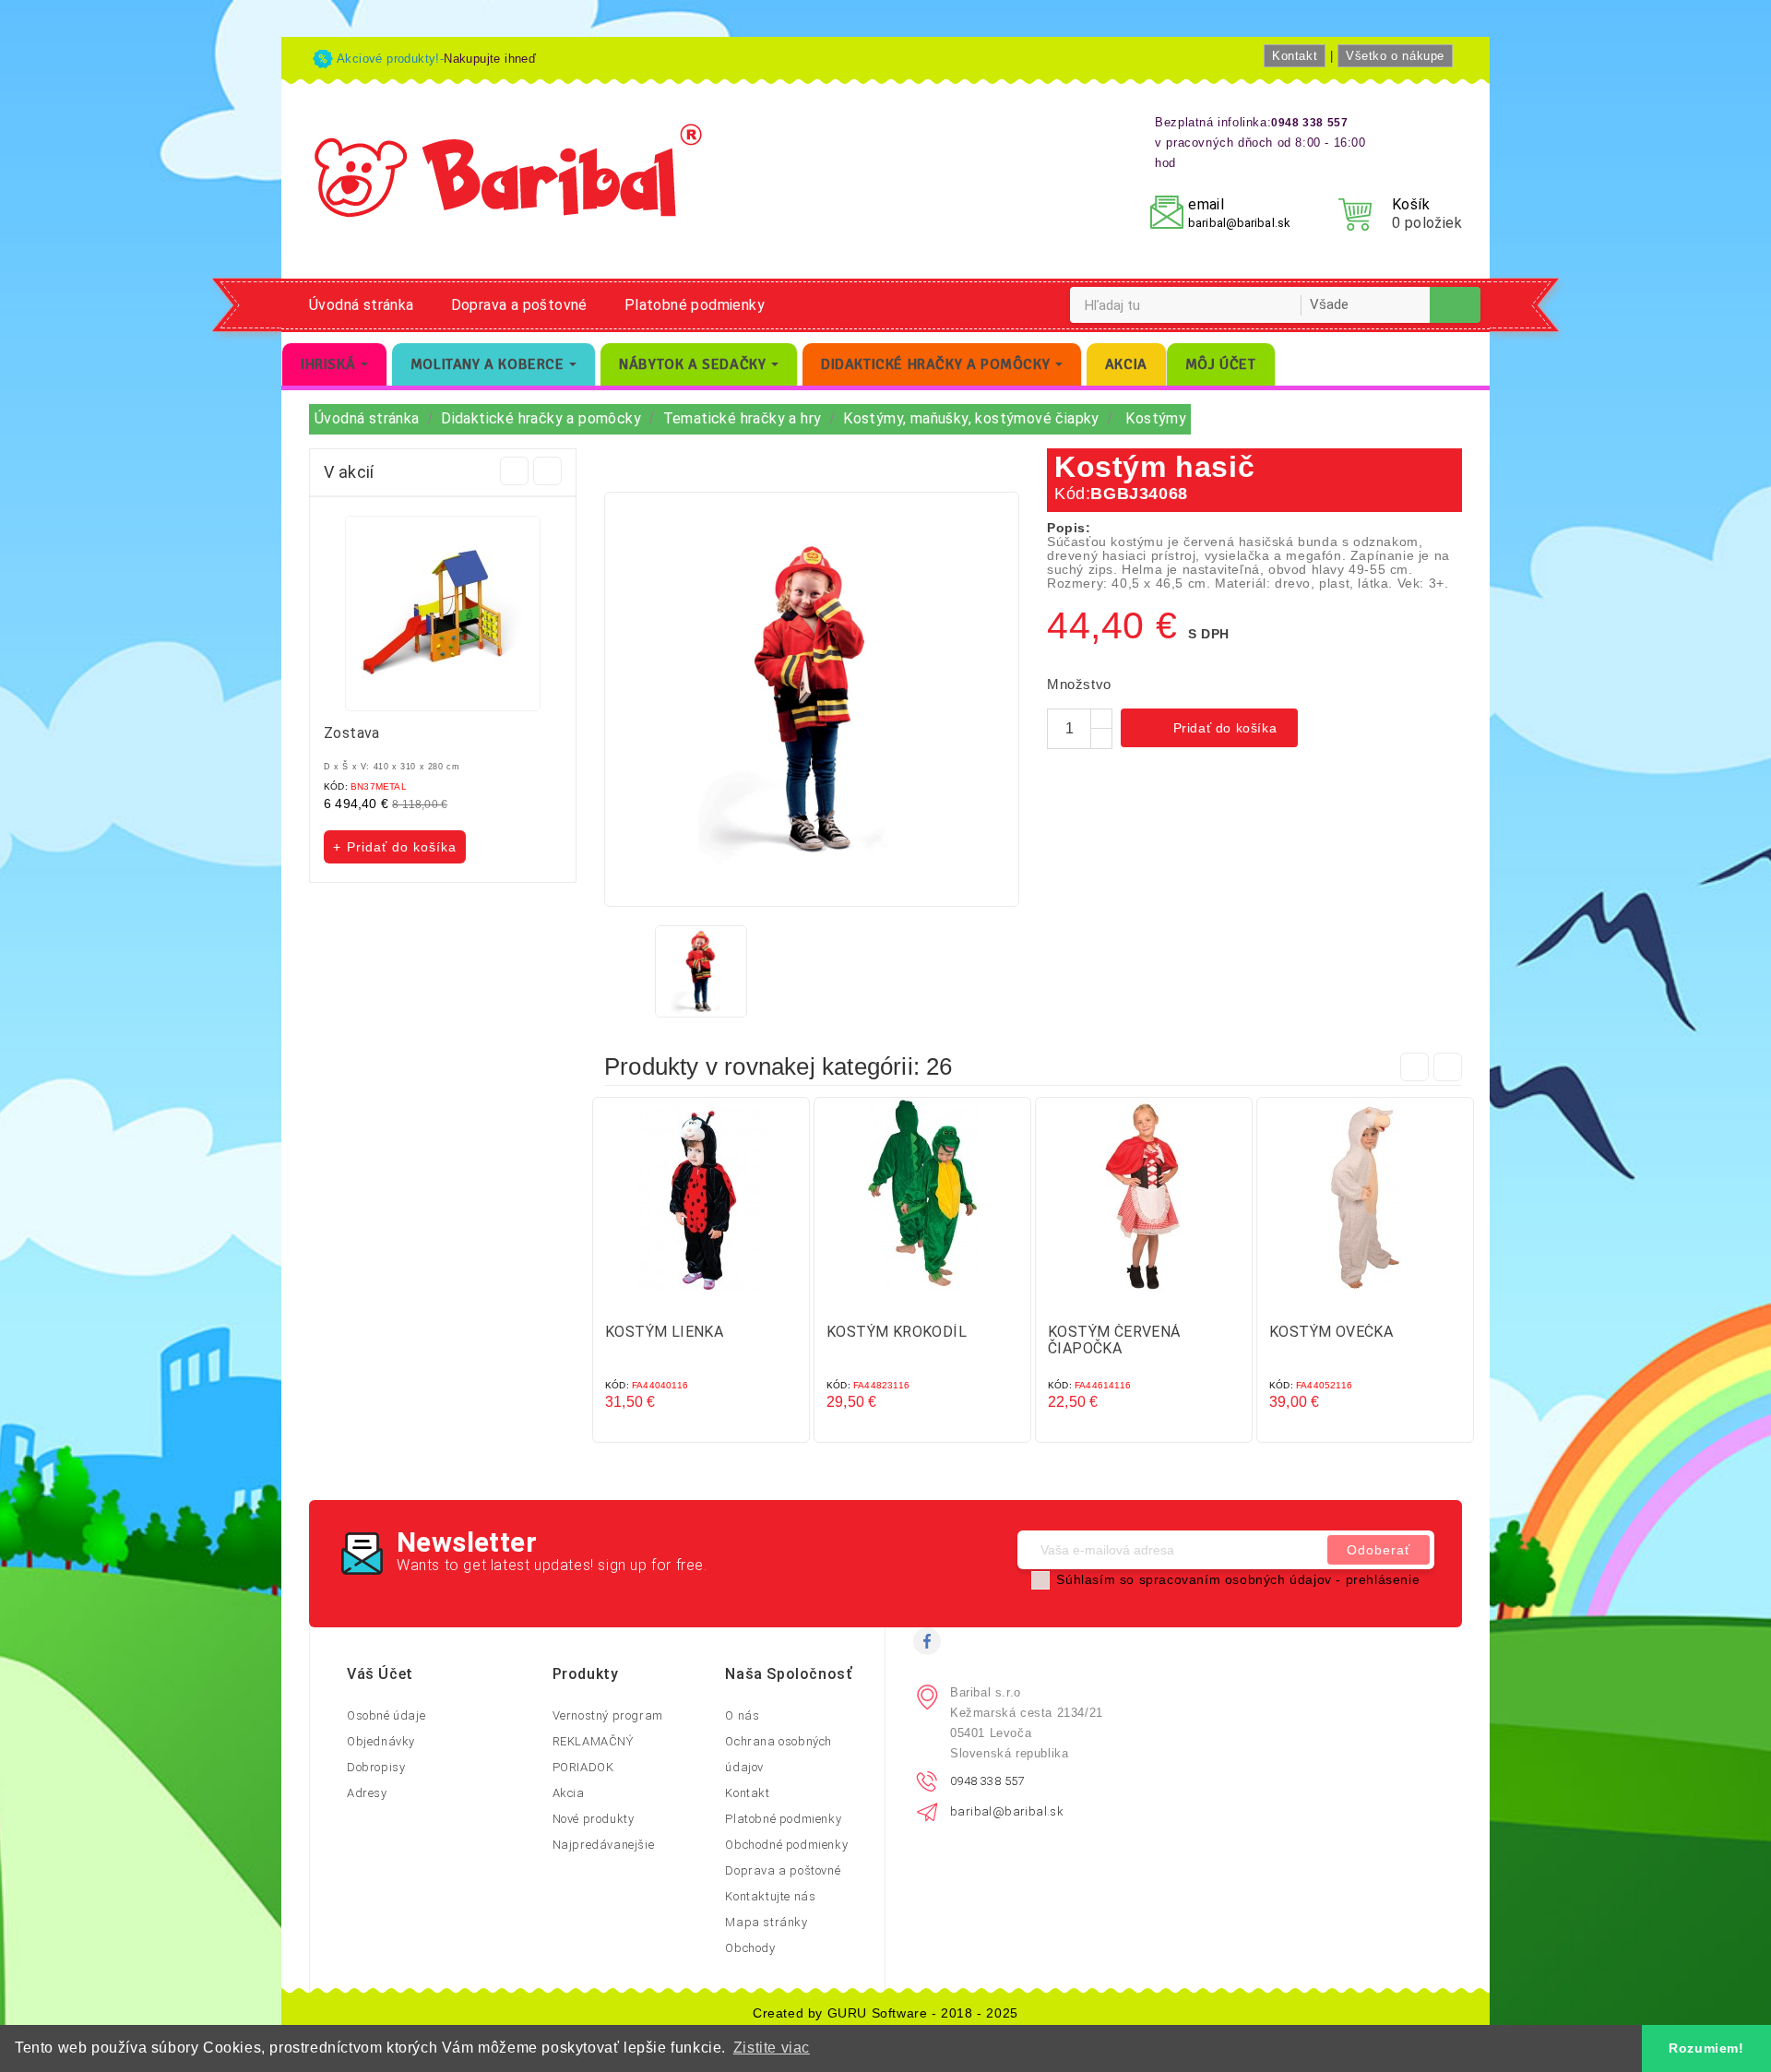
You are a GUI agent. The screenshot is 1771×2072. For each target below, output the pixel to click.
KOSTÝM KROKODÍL (897, 1332)
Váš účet (380, 1674)
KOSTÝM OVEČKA (1331, 1332)
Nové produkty (594, 1819)
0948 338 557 (987, 1781)
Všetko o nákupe (1395, 56)
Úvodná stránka (362, 305)
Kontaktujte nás (770, 1896)
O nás (742, 1715)
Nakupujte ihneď (490, 59)
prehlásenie (1383, 1579)
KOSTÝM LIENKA (664, 1332)
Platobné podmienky (695, 305)
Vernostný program (608, 1715)
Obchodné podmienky (786, 1845)
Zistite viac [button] (772, 2048)
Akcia (569, 1793)
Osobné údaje (386, 1715)
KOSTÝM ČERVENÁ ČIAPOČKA (1114, 1340)
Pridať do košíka (1211, 730)
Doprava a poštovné (519, 305)
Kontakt (1295, 56)
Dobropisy (376, 1767)
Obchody (750, 1948)
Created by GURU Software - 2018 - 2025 (885, 2013)
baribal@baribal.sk (1239, 223)
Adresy (367, 1793)
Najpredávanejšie (604, 1845)
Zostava (352, 733)
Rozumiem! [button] (1706, 2048)
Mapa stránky (766, 1922)
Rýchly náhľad (719, 1298)
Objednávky (381, 1741)
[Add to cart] (683, 1298)
